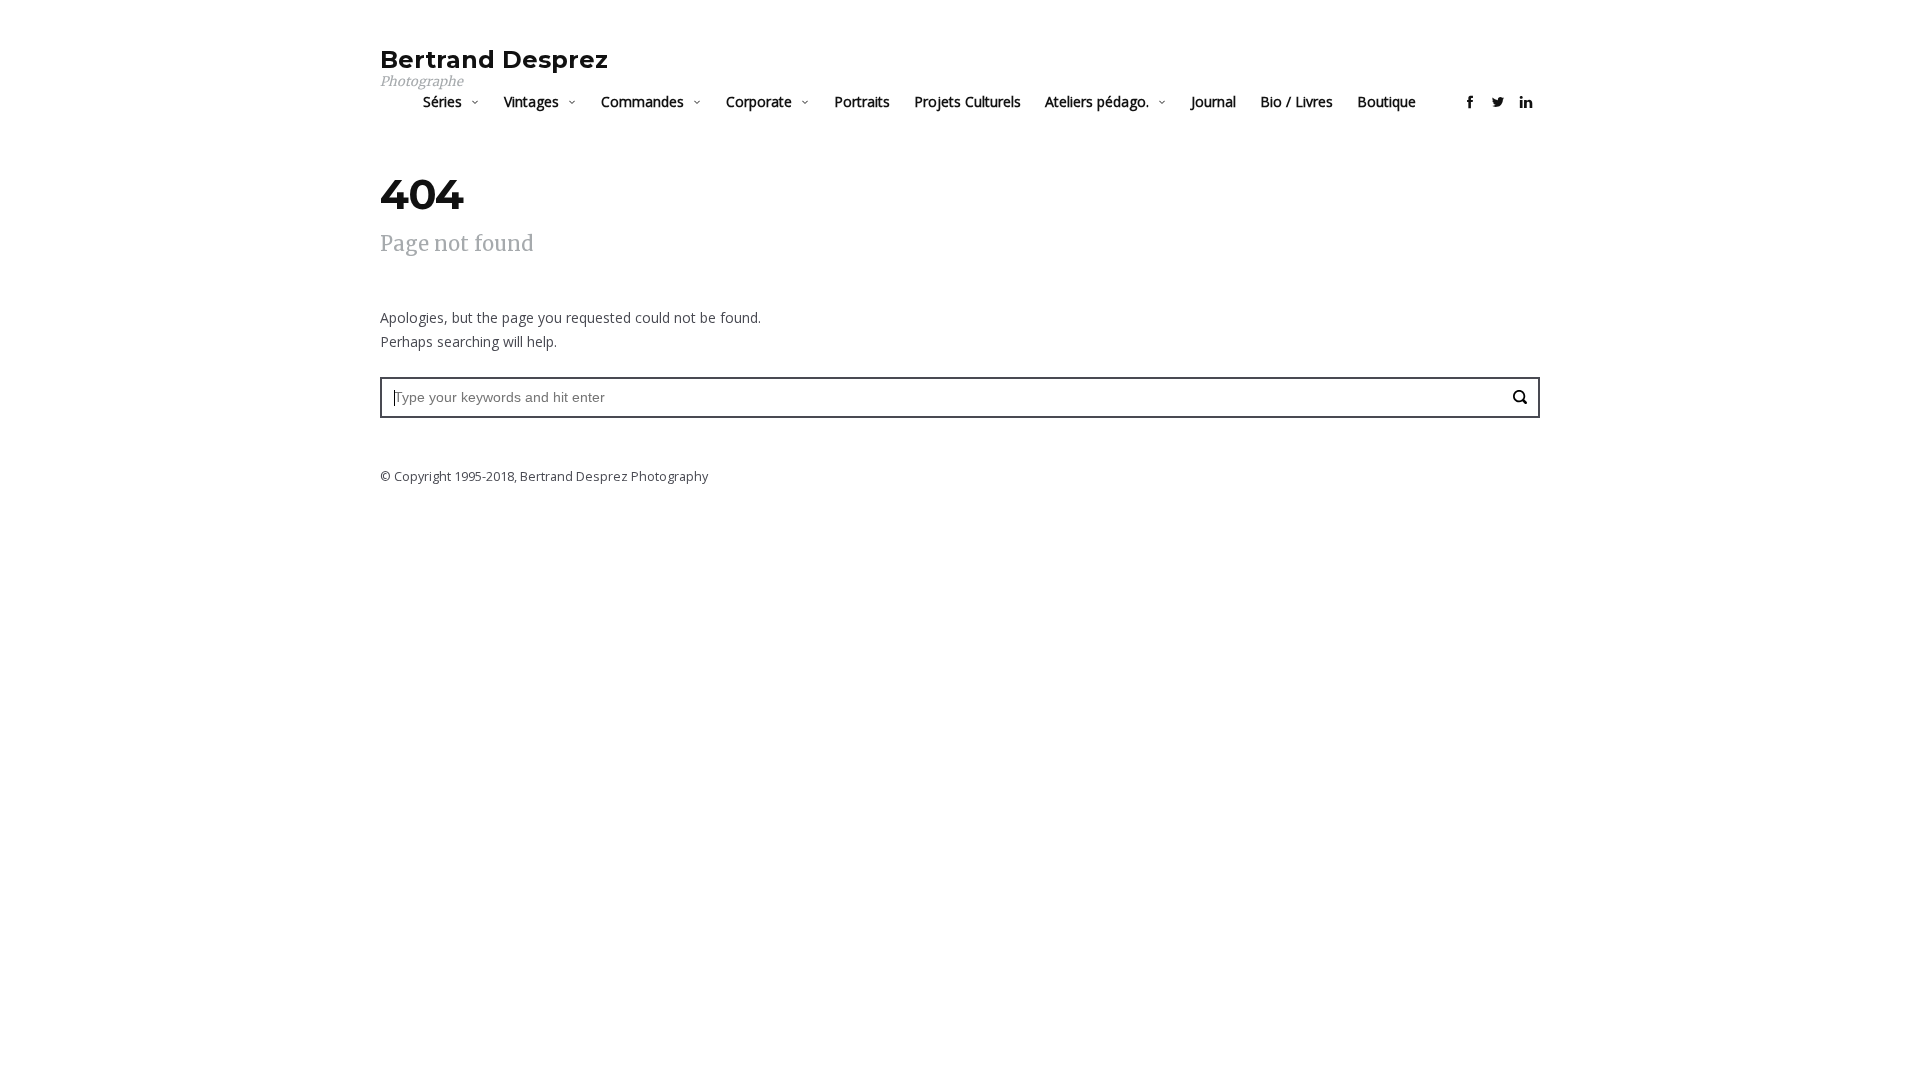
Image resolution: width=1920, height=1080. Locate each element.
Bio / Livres (1296, 101)
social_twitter (1498, 102)
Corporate (759, 101)
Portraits (862, 101)
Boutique (1386, 101)
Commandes (642, 101)
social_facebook (1470, 102)
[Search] (1520, 397)
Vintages (531, 101)
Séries (442, 101)
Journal (1213, 101)
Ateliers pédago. (1097, 101)
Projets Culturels (967, 101)
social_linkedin (1526, 102)
